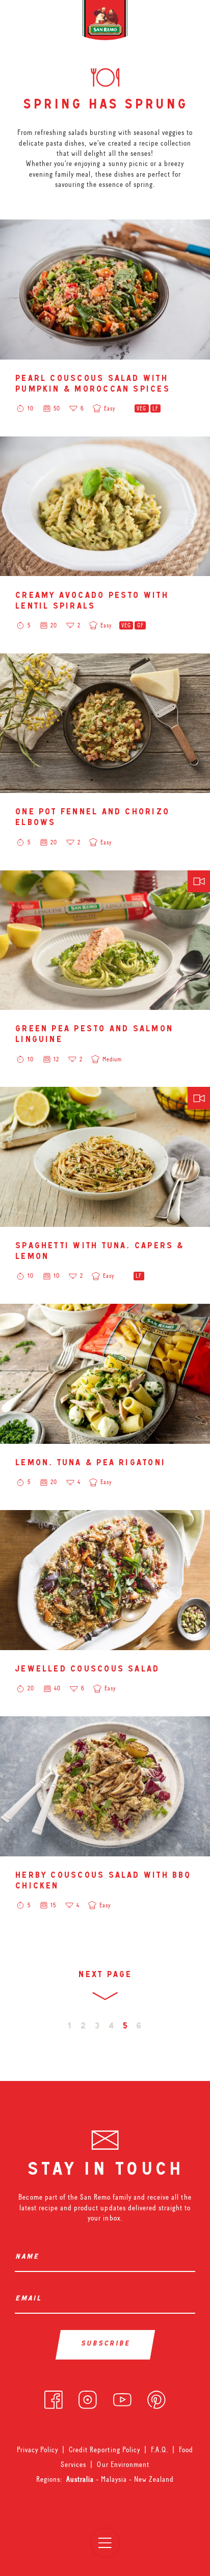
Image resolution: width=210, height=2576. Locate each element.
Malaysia (115, 2479)
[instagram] (88, 2397)
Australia (81, 2479)
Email (30, 2299)
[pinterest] (156, 2397)
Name (29, 2257)
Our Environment (123, 2464)
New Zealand (154, 2479)
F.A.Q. (160, 2450)
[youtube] (122, 2397)
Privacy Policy (37, 2450)
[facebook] (54, 2397)
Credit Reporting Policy (104, 2450)
